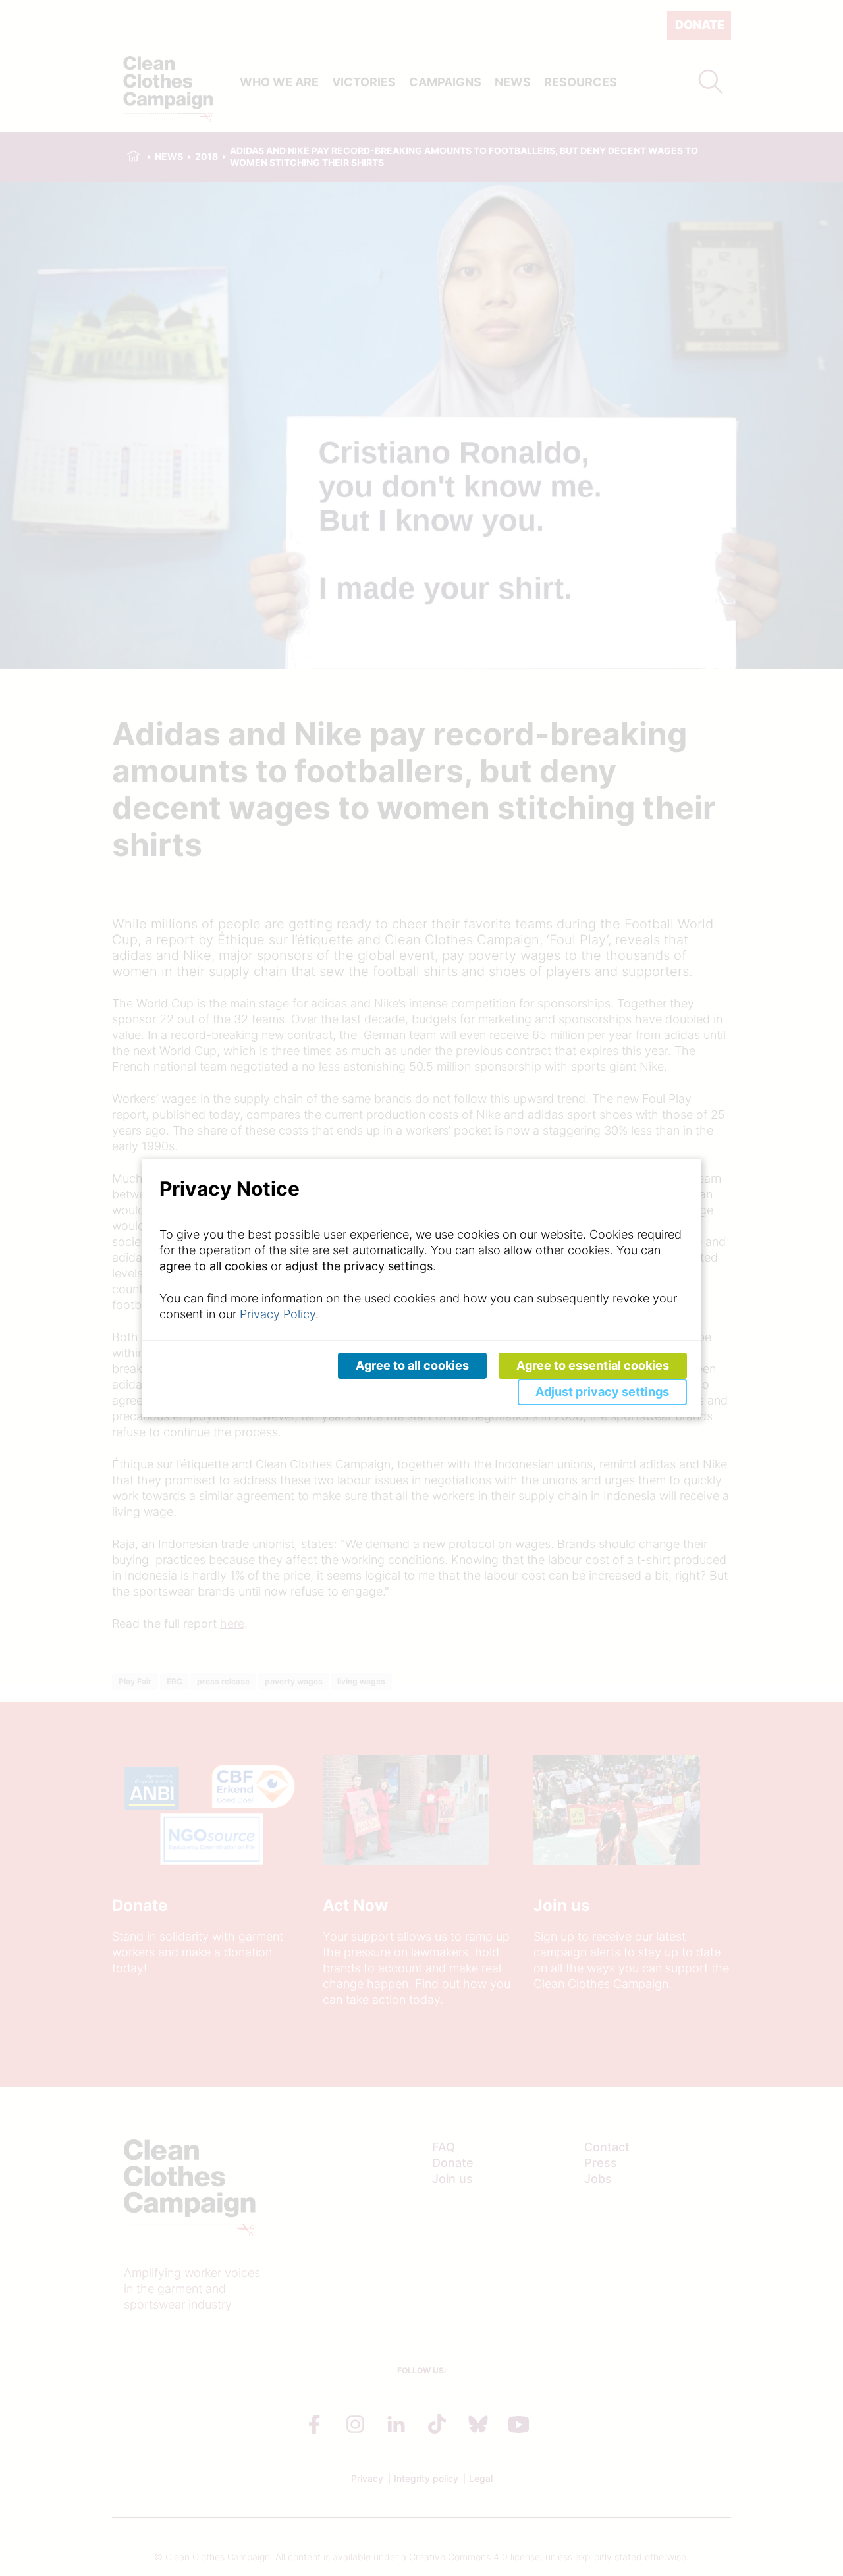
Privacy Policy (278, 1314)
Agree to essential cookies (593, 1365)
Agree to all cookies (412, 1365)
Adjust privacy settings (602, 1392)
